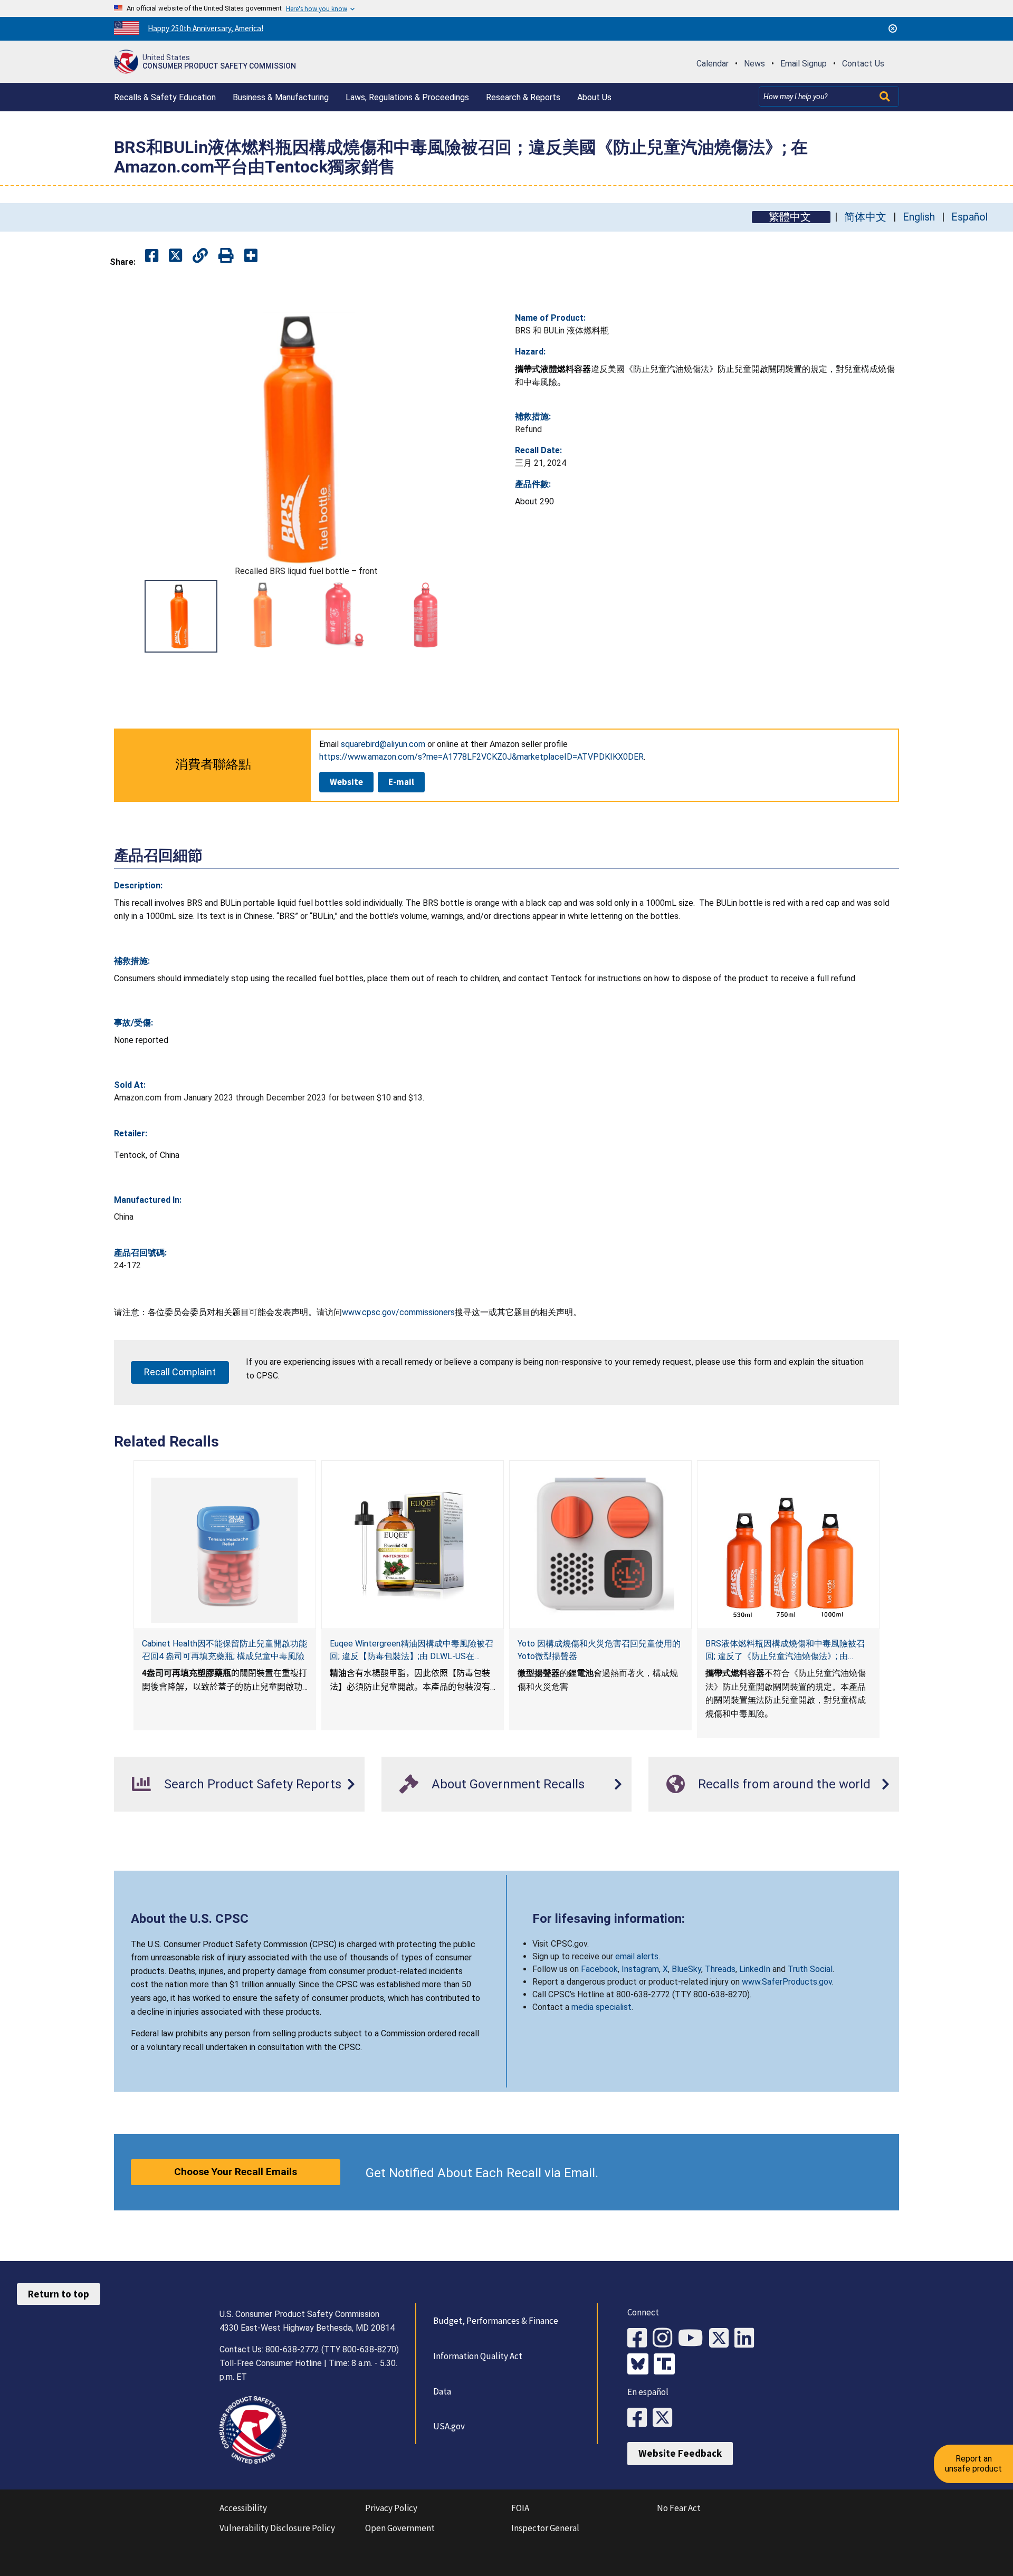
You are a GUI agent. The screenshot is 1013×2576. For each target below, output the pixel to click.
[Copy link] (251, 256)
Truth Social (810, 1969)
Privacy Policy (391, 2508)
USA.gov (449, 2426)
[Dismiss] (893, 28)
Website (346, 782)
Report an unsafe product (973, 2463)
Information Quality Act (478, 2356)
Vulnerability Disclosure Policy (277, 2528)
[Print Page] (226, 256)
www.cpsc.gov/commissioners (398, 1312)
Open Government (400, 2528)
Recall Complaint (180, 1372)
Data (442, 2391)
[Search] (886, 97)
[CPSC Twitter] (722, 2338)
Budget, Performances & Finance (496, 2321)
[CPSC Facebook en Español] (640, 2418)
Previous (127, 616)
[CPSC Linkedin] (747, 2338)
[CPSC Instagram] (665, 2338)
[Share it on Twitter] (175, 256)
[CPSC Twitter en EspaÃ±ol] (665, 2418)
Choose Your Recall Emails (236, 2172)
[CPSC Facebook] (640, 2338)
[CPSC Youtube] (694, 2338)
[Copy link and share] (200, 256)
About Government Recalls (508, 1784)
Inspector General (545, 2528)
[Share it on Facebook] (152, 256)
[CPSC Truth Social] (667, 2365)
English (919, 217)
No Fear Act (679, 2508)
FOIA (520, 2508)
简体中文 (865, 217)
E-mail (401, 782)
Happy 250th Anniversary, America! (206, 28)
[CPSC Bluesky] (641, 2365)
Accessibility (243, 2508)
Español (969, 217)
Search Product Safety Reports (253, 1784)
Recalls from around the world (784, 1784)
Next (485, 616)
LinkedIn (755, 1969)
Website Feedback (680, 2453)
